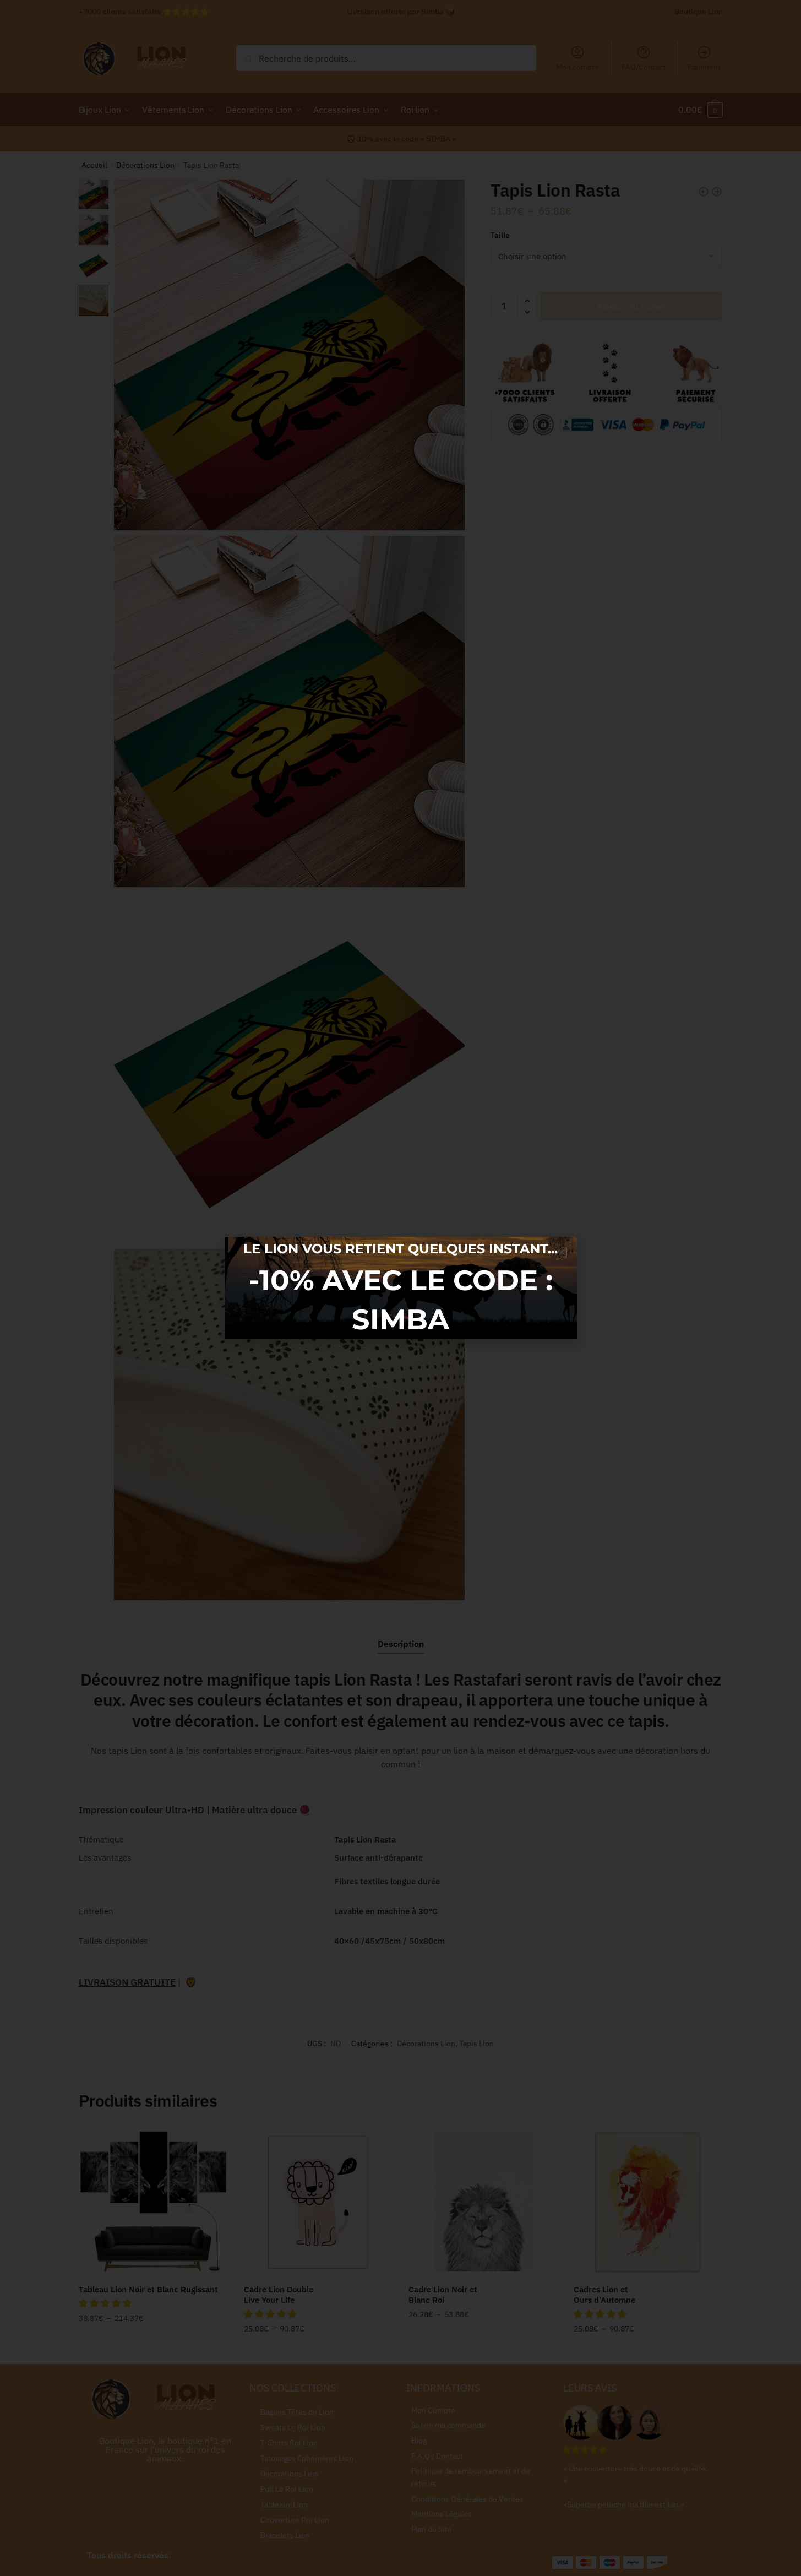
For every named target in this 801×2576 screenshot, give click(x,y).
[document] (401, 1288)
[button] (562, 1252)
